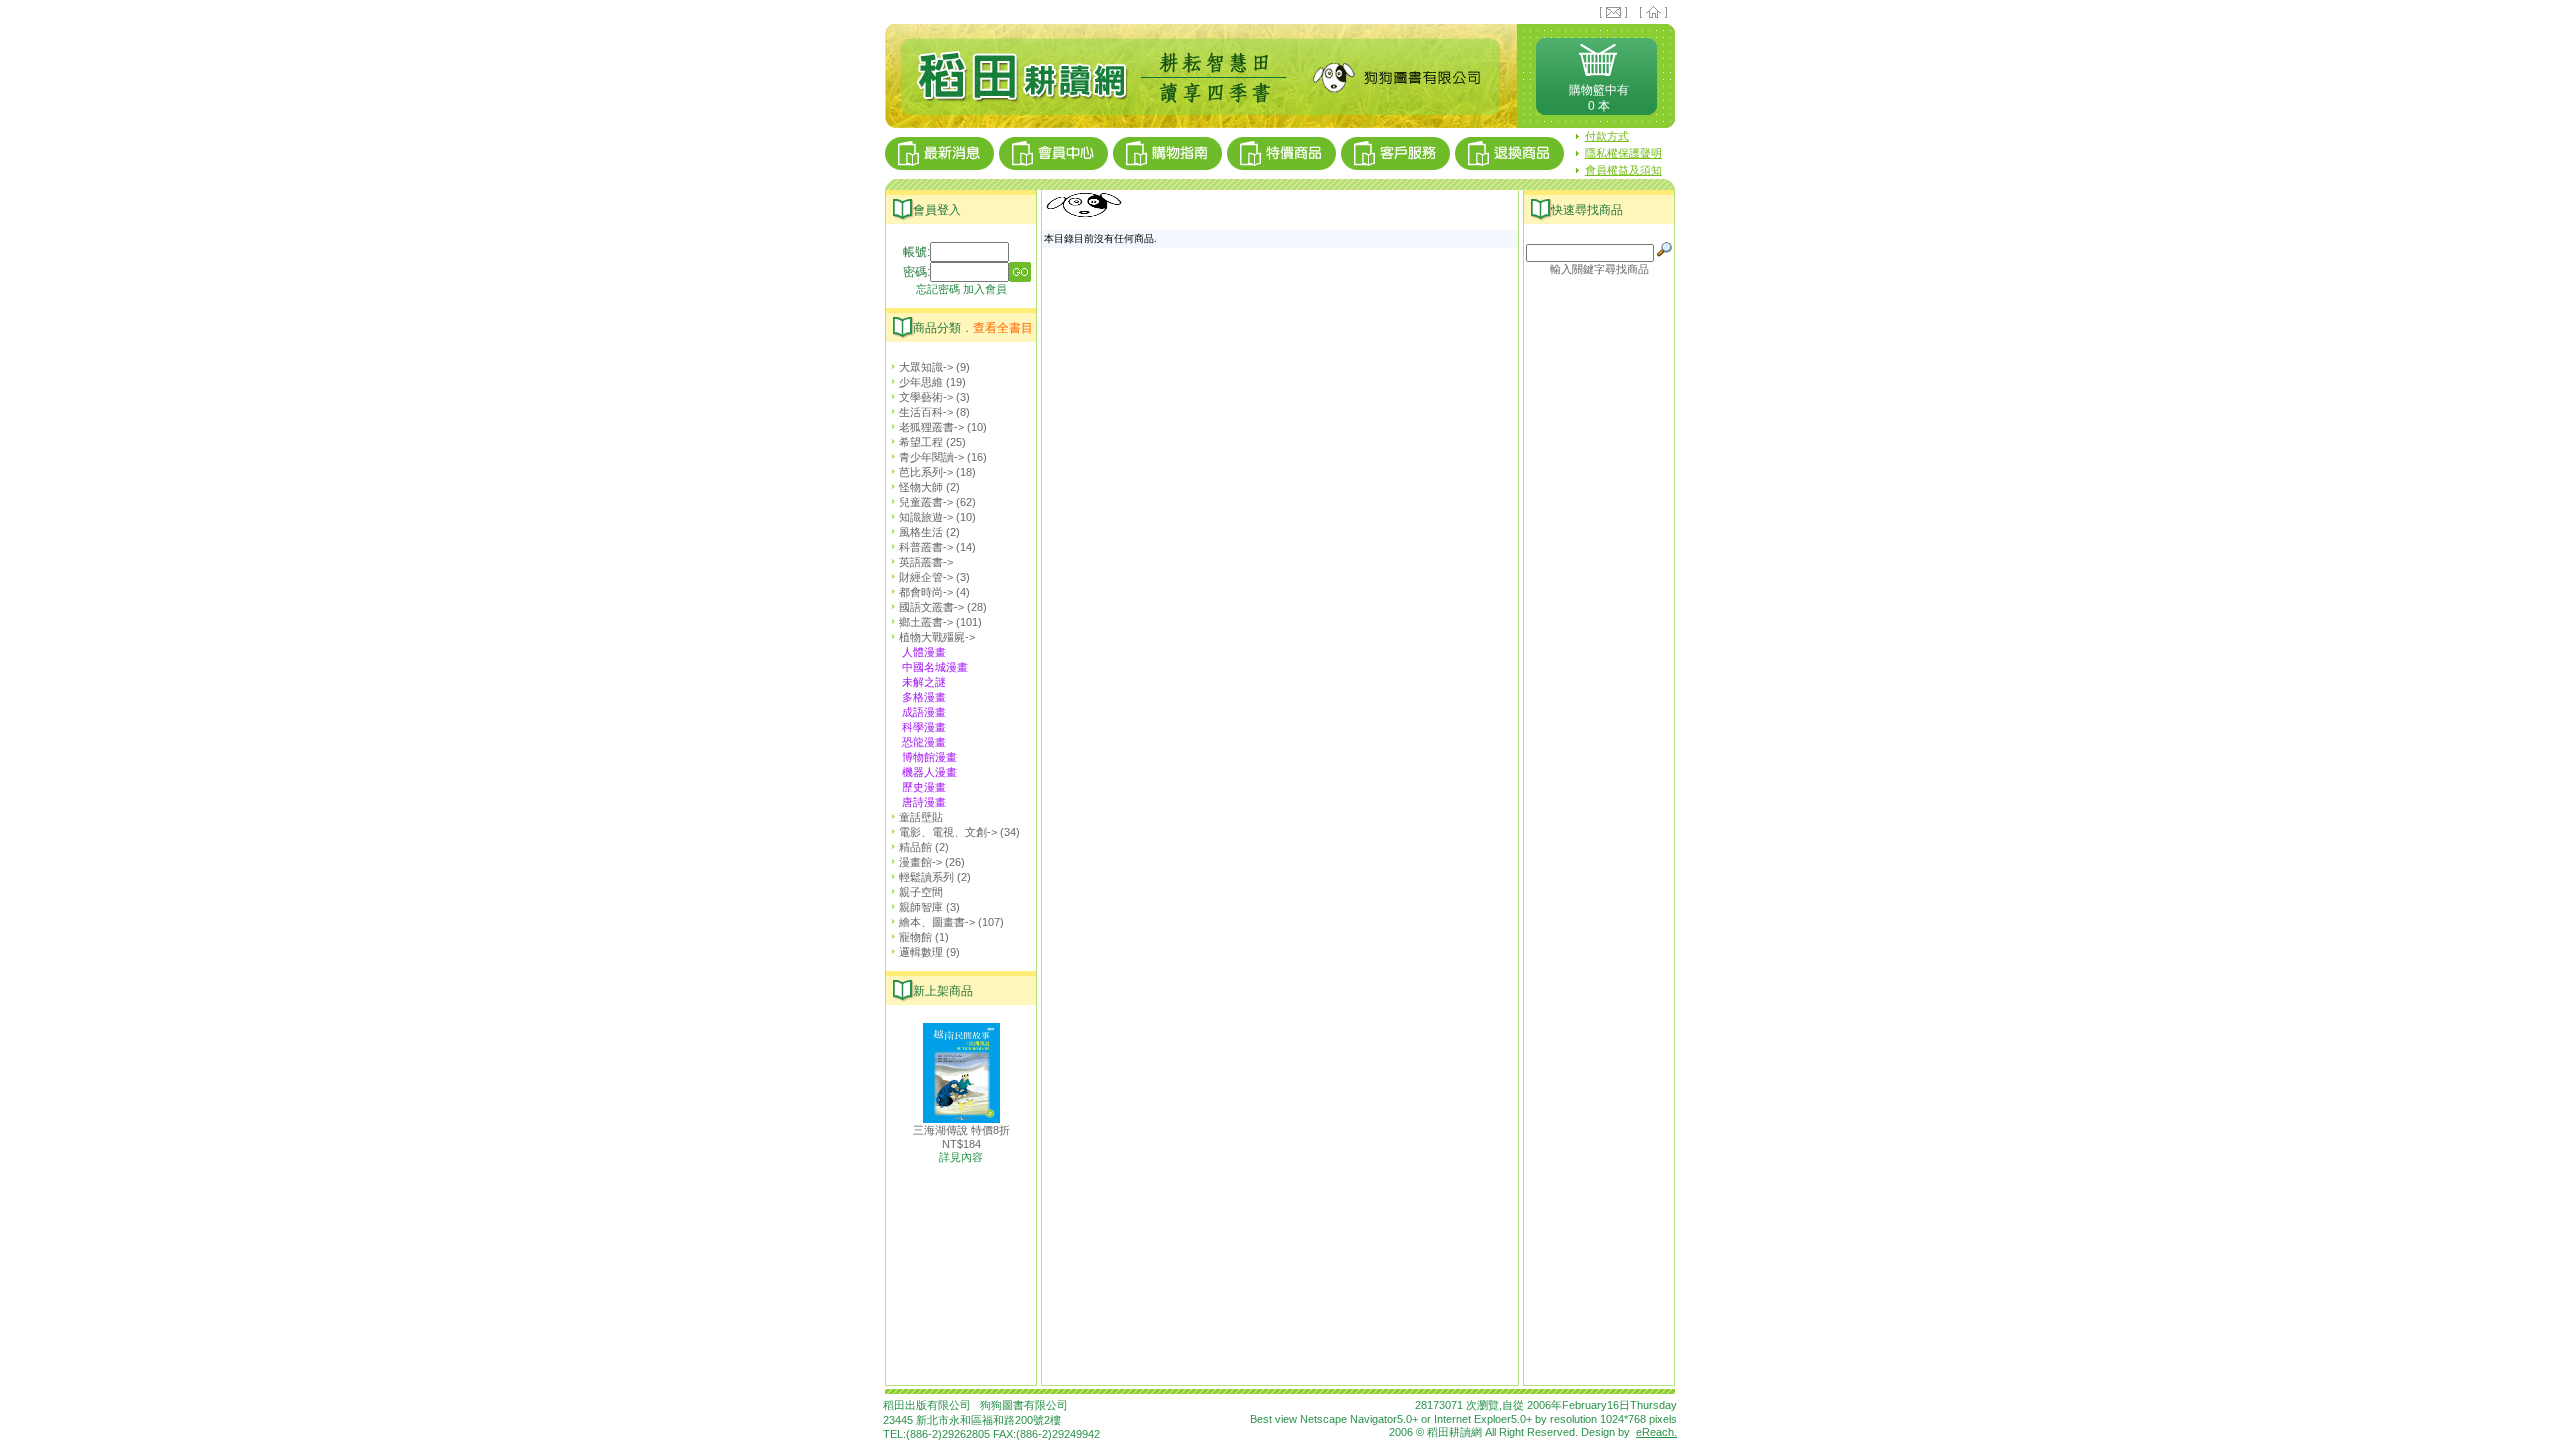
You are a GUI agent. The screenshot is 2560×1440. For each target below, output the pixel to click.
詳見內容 (961, 1157)
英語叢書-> (926, 562)
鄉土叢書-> (926, 622)
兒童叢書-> (926, 502)
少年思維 (921, 382)
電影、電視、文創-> (948, 832)
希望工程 (921, 442)
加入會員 (985, 289)
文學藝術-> (926, 397)
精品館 (915, 847)
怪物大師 (921, 487)
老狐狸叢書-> (931, 427)
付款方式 (1607, 136)
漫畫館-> (920, 862)
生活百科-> (926, 412)
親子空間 (921, 892)
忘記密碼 (938, 289)
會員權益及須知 (1623, 170)
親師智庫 (921, 907)
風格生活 (921, 532)
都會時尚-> (926, 592)
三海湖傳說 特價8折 (961, 1130)
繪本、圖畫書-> (937, 922)
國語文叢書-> (931, 607)
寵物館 (915, 937)
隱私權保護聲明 (1623, 153)
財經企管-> (926, 577)
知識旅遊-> (926, 517)
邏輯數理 (921, 952)
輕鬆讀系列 (926, 877)
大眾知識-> (926, 367)
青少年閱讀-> (931, 457)
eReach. (1656, 1432)
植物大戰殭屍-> (937, 637)
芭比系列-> (926, 472)
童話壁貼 (921, 817)
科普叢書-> (926, 547)
